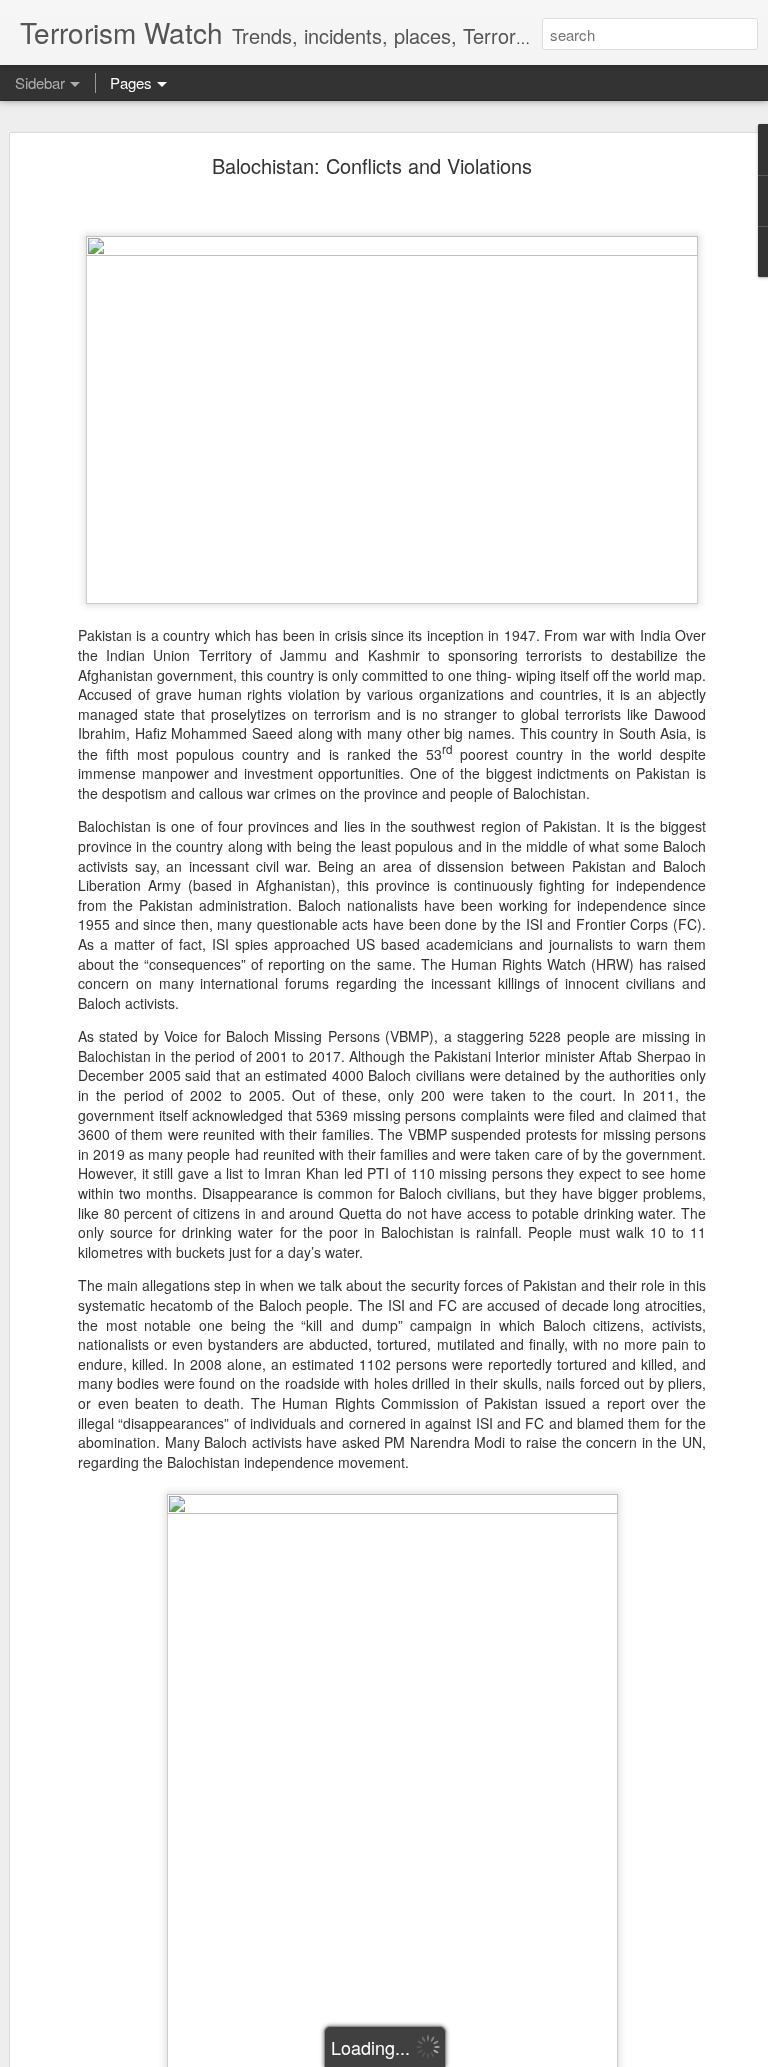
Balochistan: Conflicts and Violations (372, 165)
